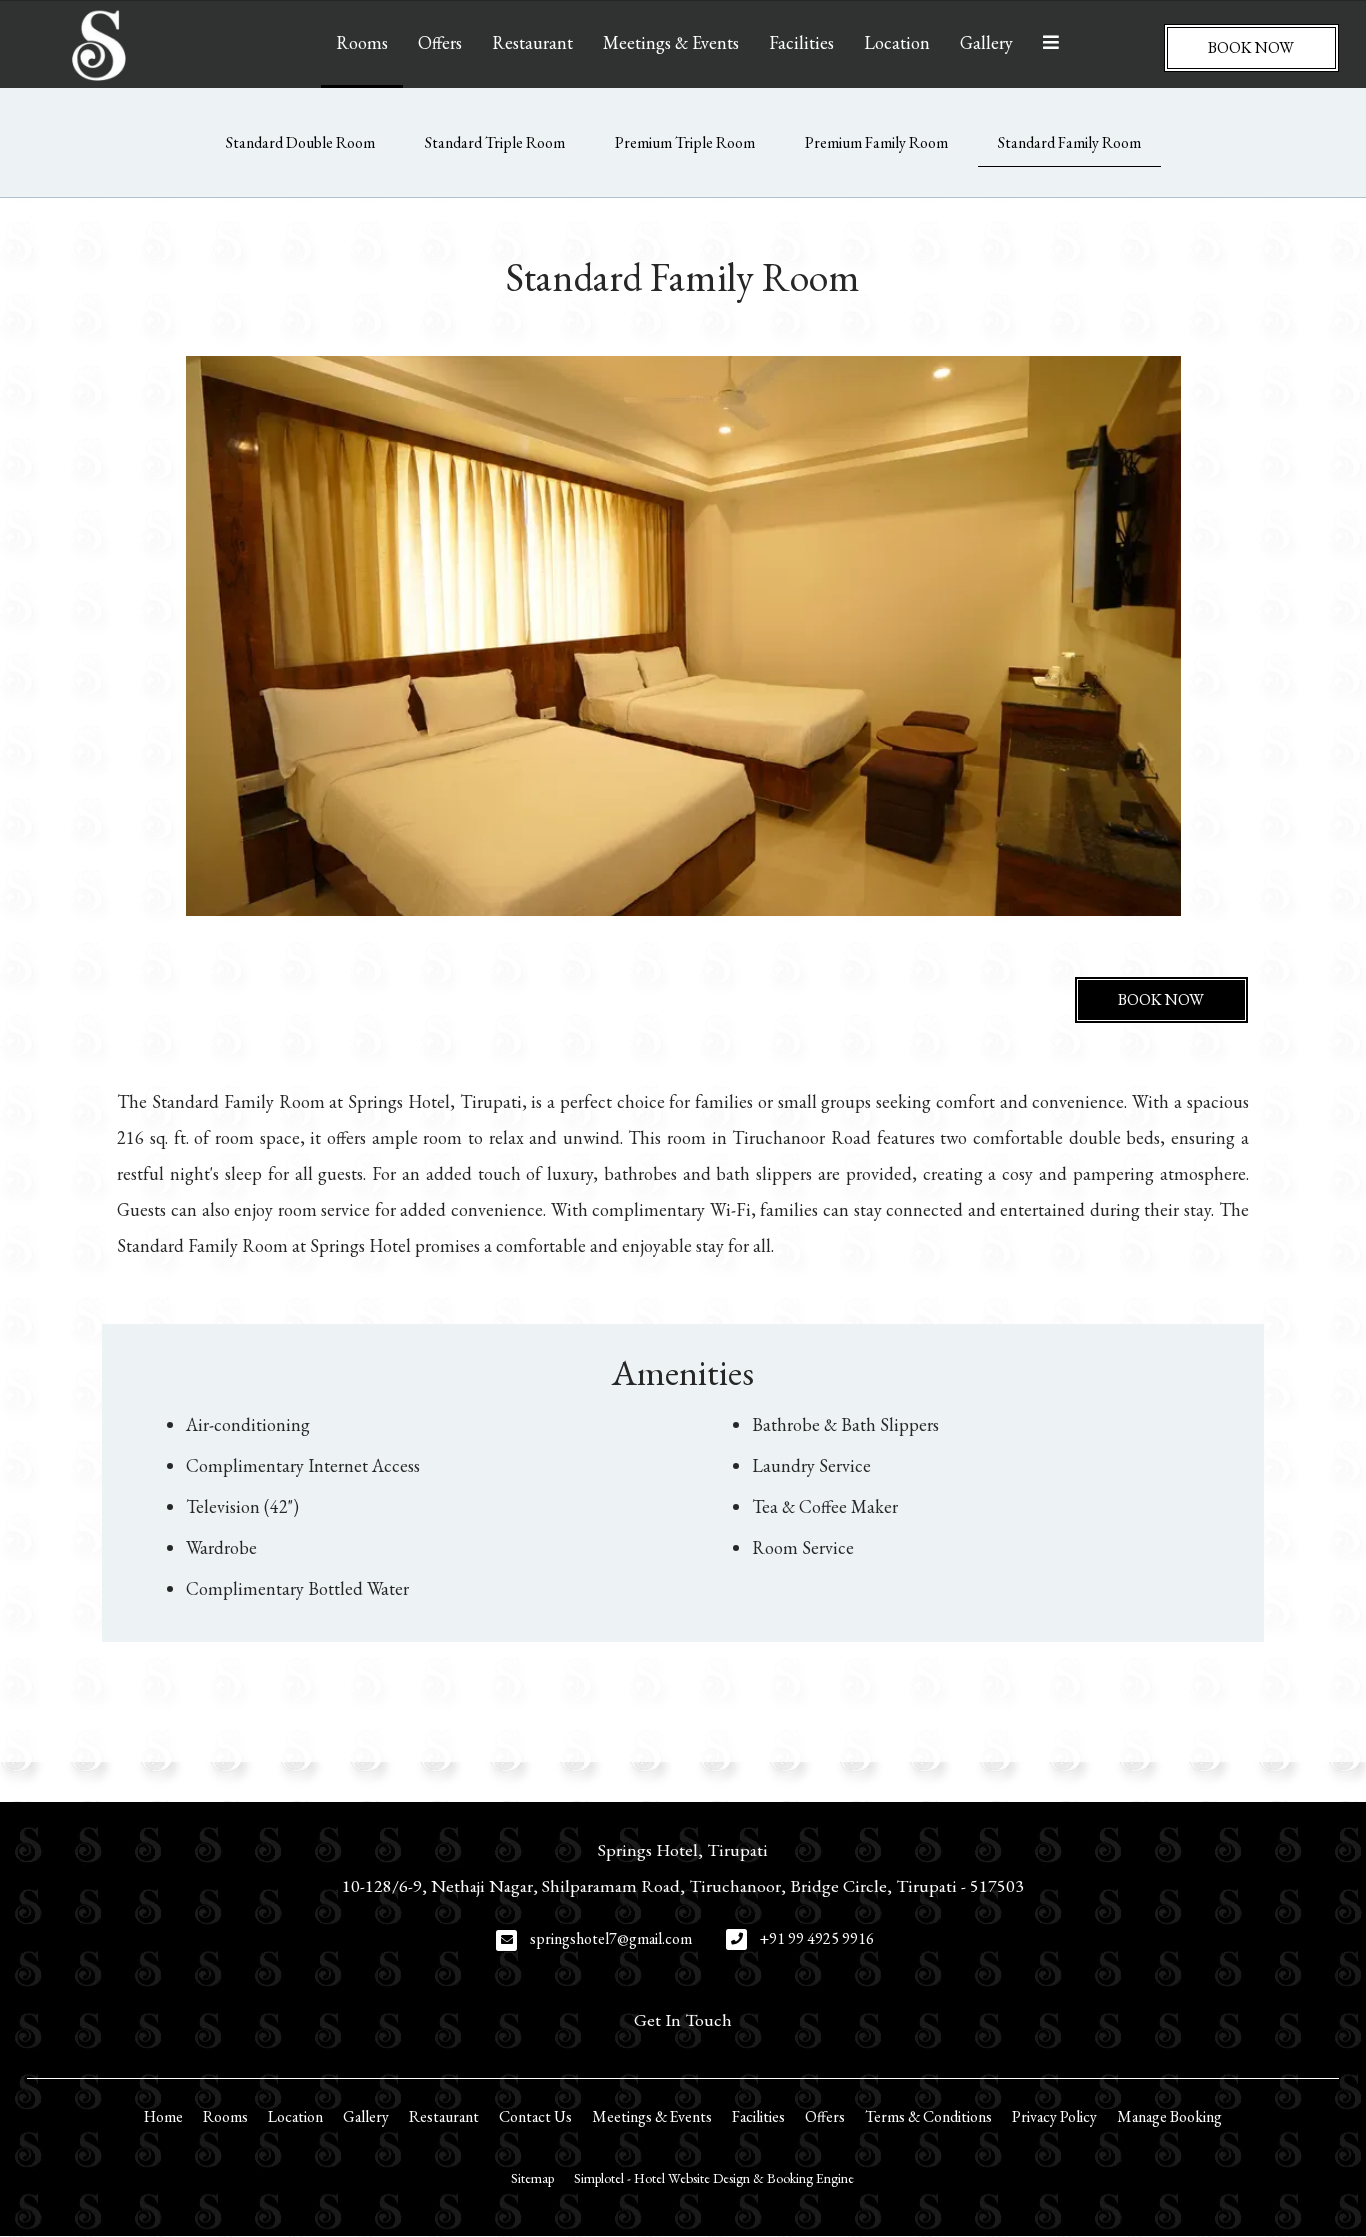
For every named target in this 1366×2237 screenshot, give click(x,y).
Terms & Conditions (928, 2116)
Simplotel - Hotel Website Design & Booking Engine (714, 2178)
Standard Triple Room (495, 142)
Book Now (1251, 47)
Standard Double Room (300, 142)
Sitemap (532, 2178)
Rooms (362, 42)
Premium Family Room (876, 142)
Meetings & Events (671, 42)
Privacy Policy (1054, 2116)
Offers (440, 42)
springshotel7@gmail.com (611, 1938)
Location (897, 42)
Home (163, 2116)
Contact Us (535, 2116)
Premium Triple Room (685, 142)
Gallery (986, 42)
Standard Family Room (1069, 142)
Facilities (801, 42)
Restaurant (532, 42)
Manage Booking (1169, 2116)
